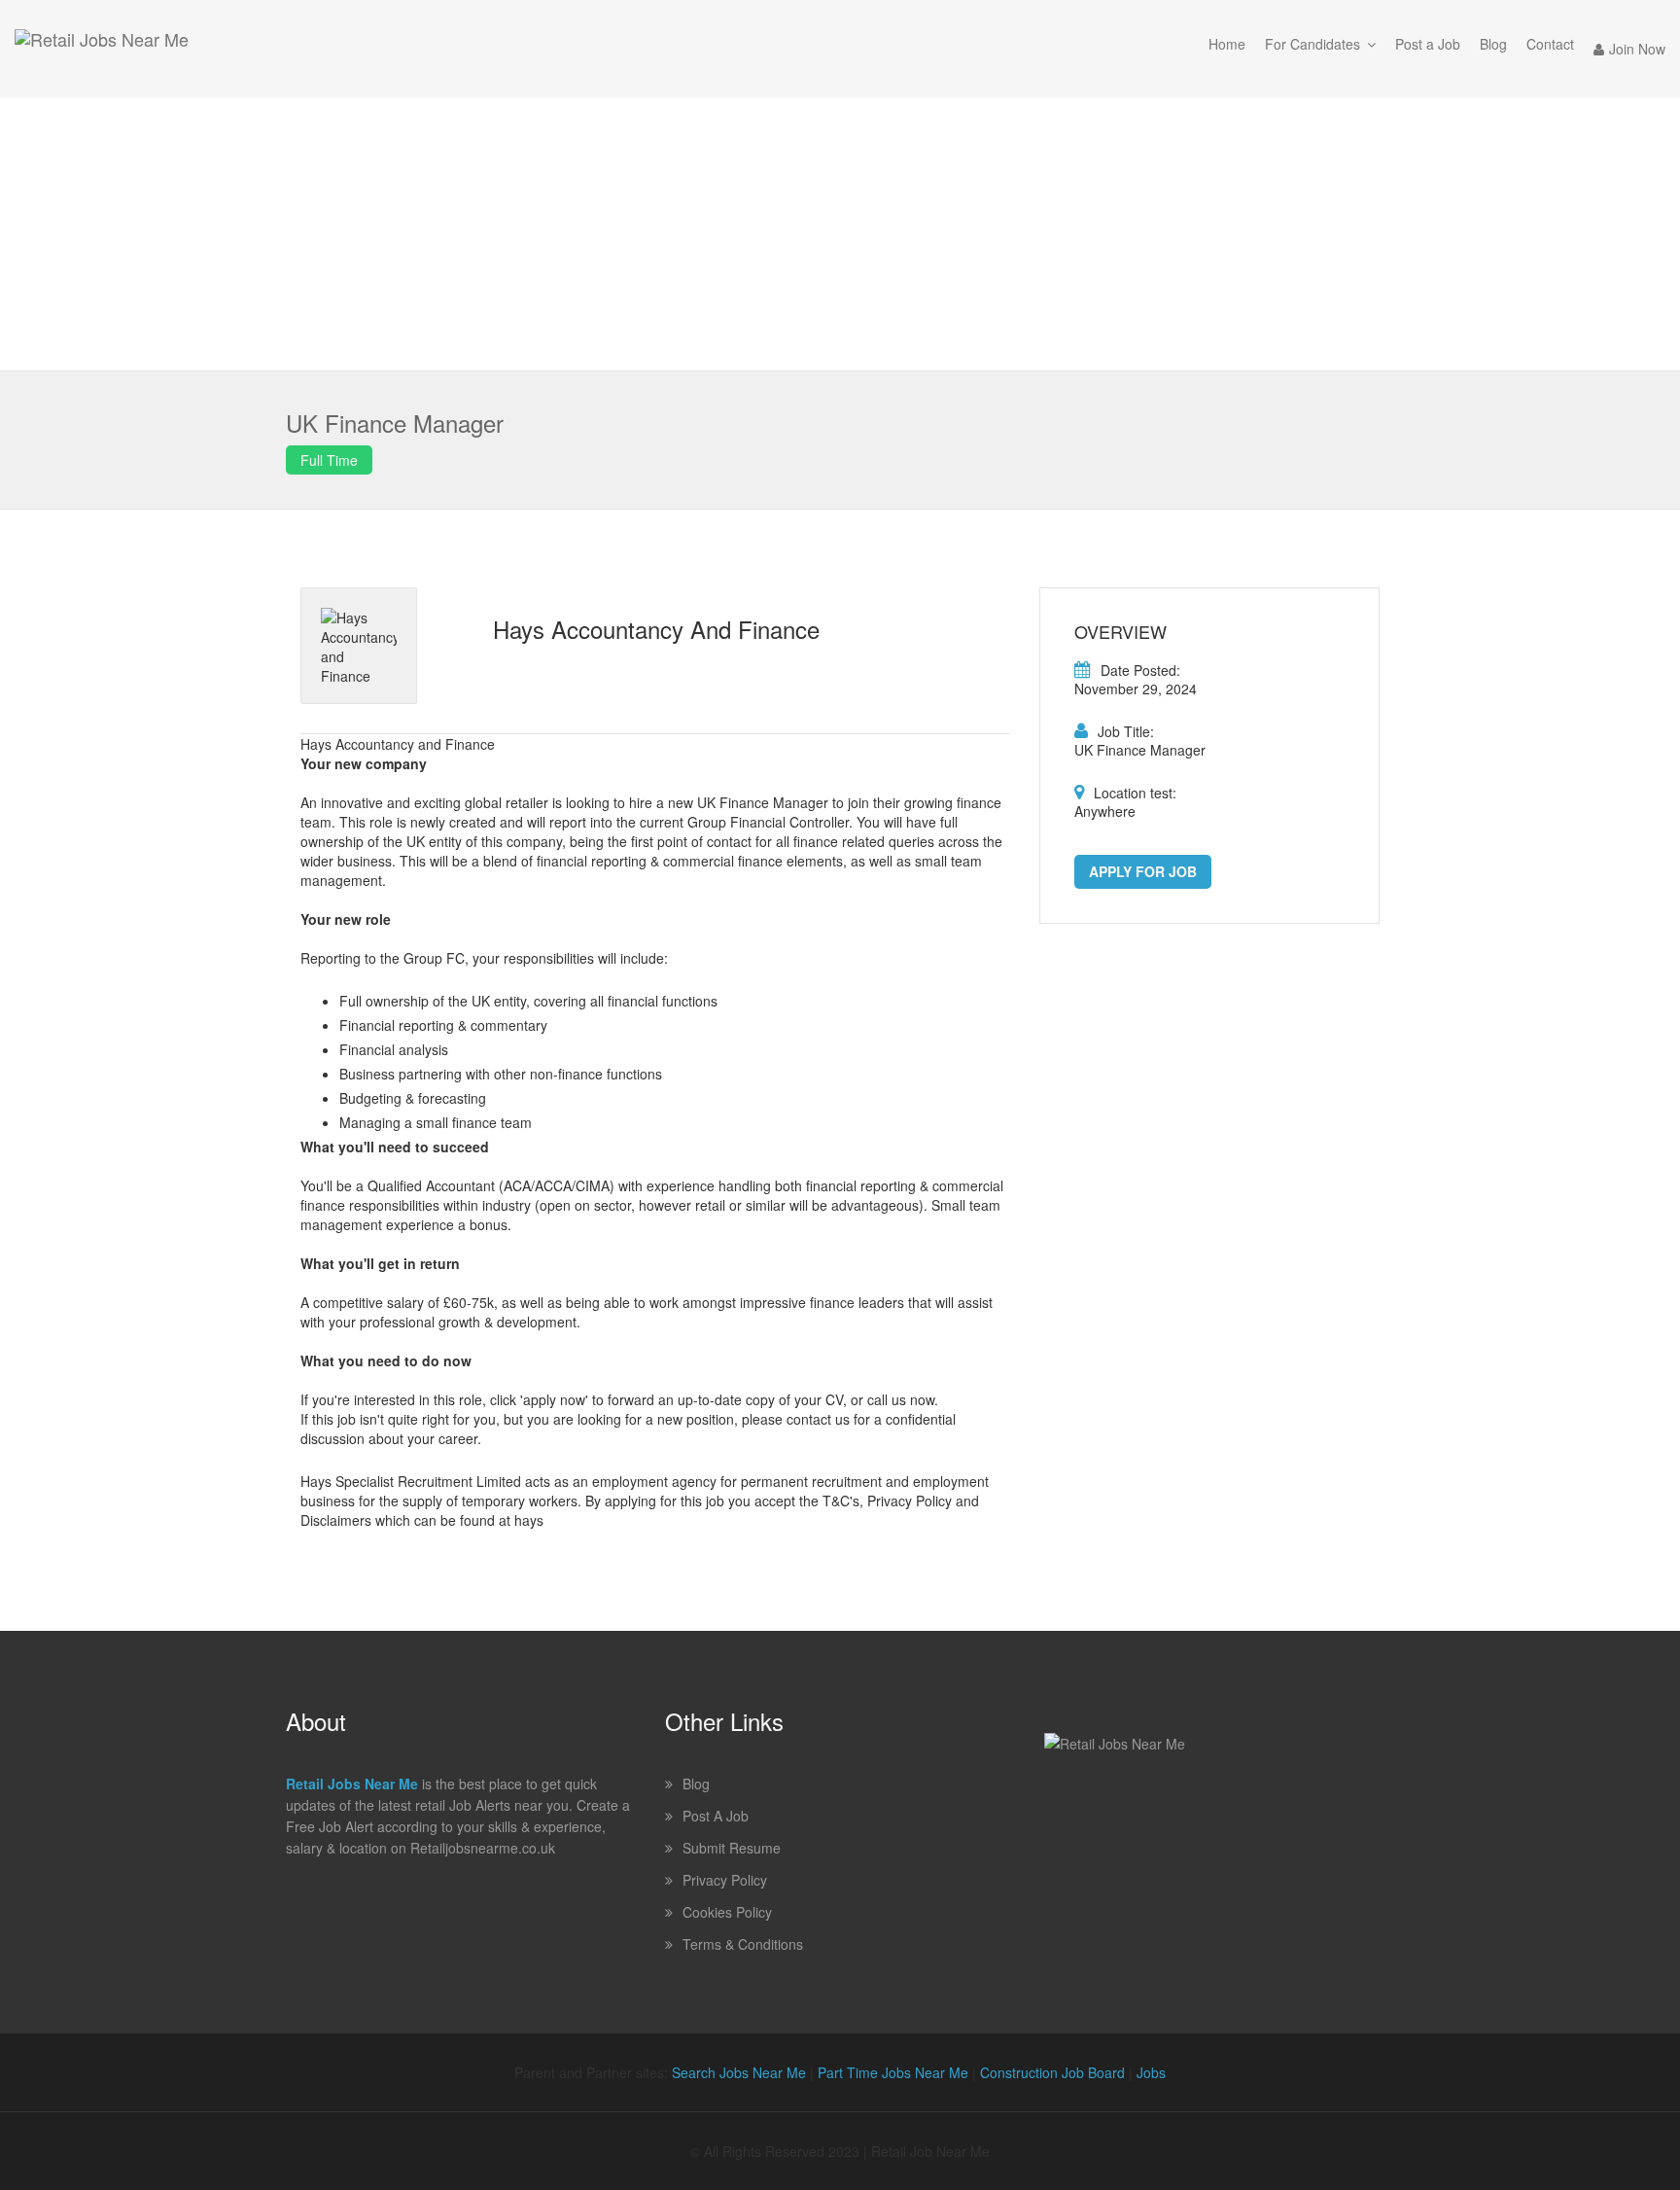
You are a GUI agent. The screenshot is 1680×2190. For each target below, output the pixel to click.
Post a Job (1428, 44)
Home (1227, 44)
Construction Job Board (1052, 2072)
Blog (1493, 44)
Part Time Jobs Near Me (893, 2072)
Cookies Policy (727, 1912)
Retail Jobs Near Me (352, 1784)
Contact (1550, 44)
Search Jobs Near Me (739, 2072)
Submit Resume (732, 1848)
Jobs (1151, 2072)
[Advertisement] (840, 234)
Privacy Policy (725, 1880)
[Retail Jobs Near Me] (102, 49)
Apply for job (1143, 871)
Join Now (1637, 49)
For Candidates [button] (1312, 44)
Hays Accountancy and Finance (656, 629)
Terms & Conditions (743, 1944)
